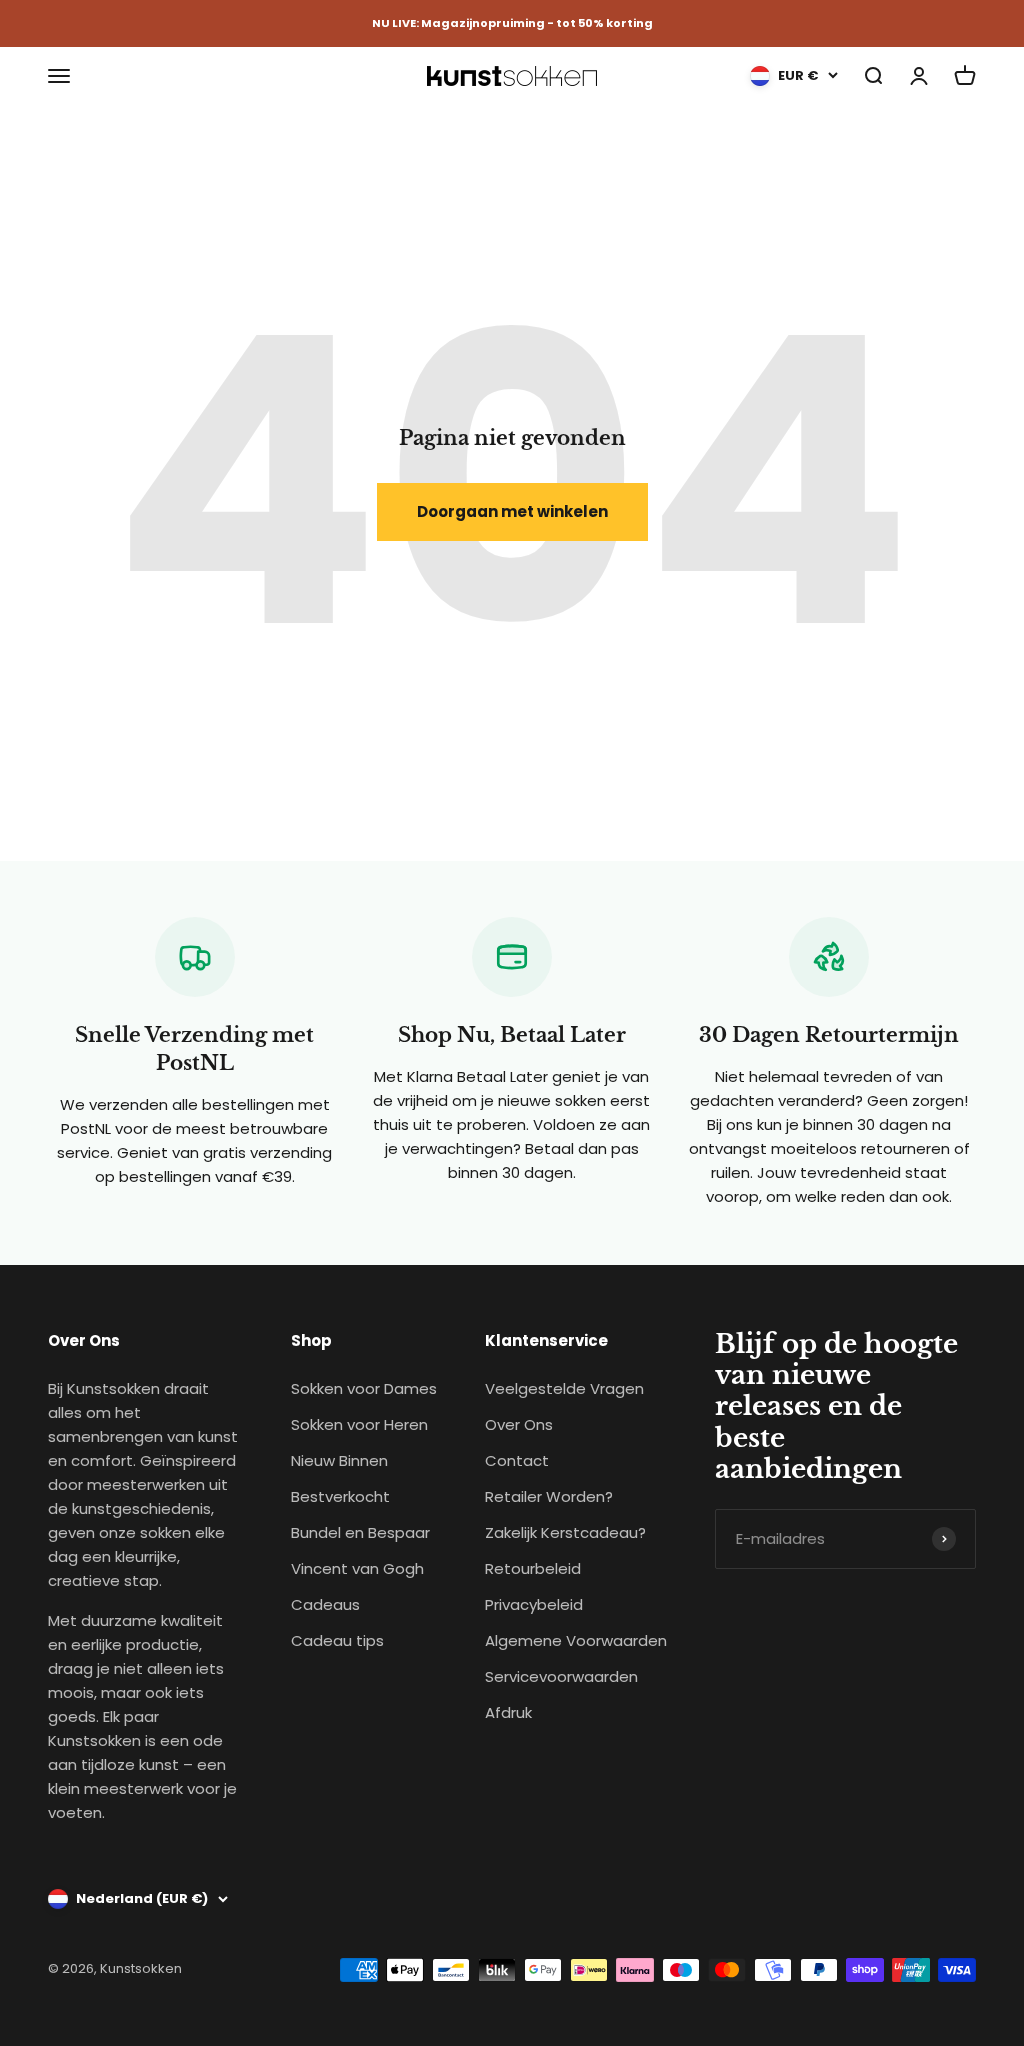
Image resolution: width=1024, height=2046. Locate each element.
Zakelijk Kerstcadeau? (565, 1532)
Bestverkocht (340, 1496)
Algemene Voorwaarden (576, 1640)
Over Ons (519, 1424)
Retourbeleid (533, 1568)
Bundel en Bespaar (360, 1532)
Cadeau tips (337, 1640)
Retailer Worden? (549, 1496)
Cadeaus (325, 1604)
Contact (517, 1460)
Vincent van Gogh (357, 1568)
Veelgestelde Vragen (564, 1388)
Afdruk (508, 1712)
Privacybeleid (534, 1604)
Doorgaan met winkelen (512, 511)
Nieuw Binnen (339, 1460)
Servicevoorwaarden (561, 1676)
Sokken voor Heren (359, 1424)
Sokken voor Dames (364, 1388)
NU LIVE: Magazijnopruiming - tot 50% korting (512, 23)
